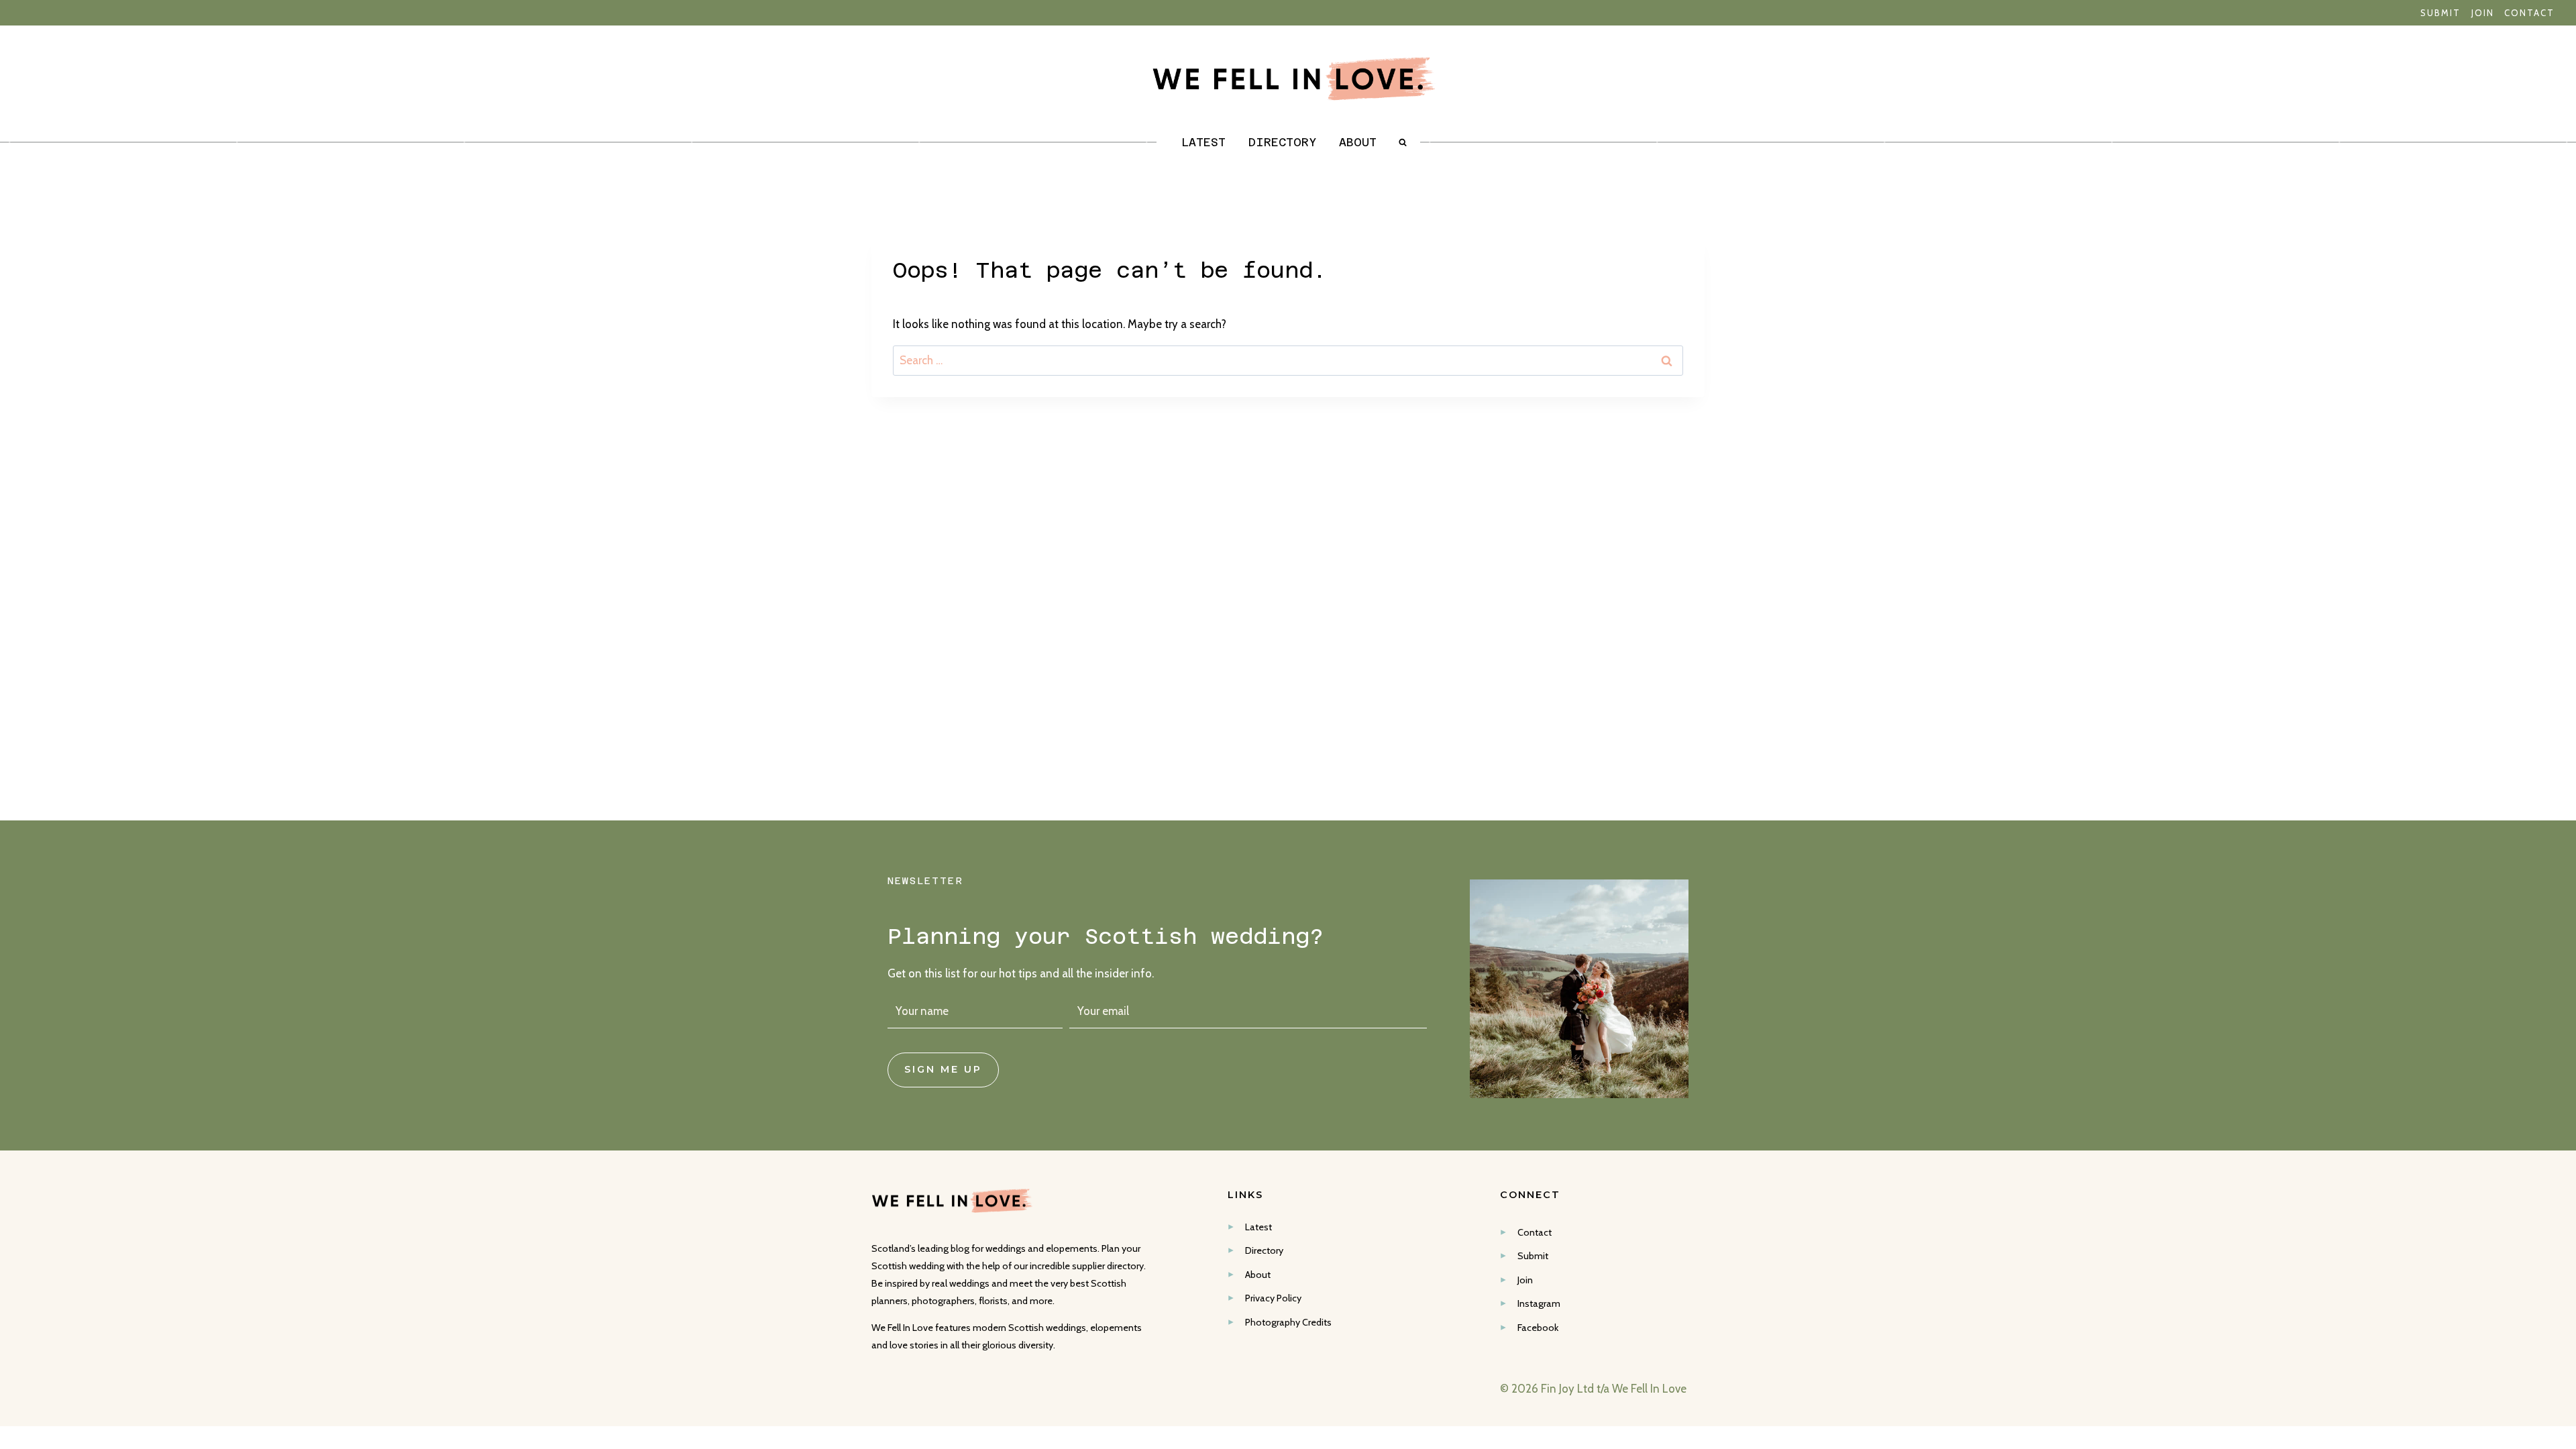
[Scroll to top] (2564, 1246)
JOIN (2483, 13)
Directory (1282, 142)
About (1358, 142)
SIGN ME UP (943, 1069)
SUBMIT (2440, 13)
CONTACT (2529, 13)
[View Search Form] (1407, 142)
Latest (1203, 142)
